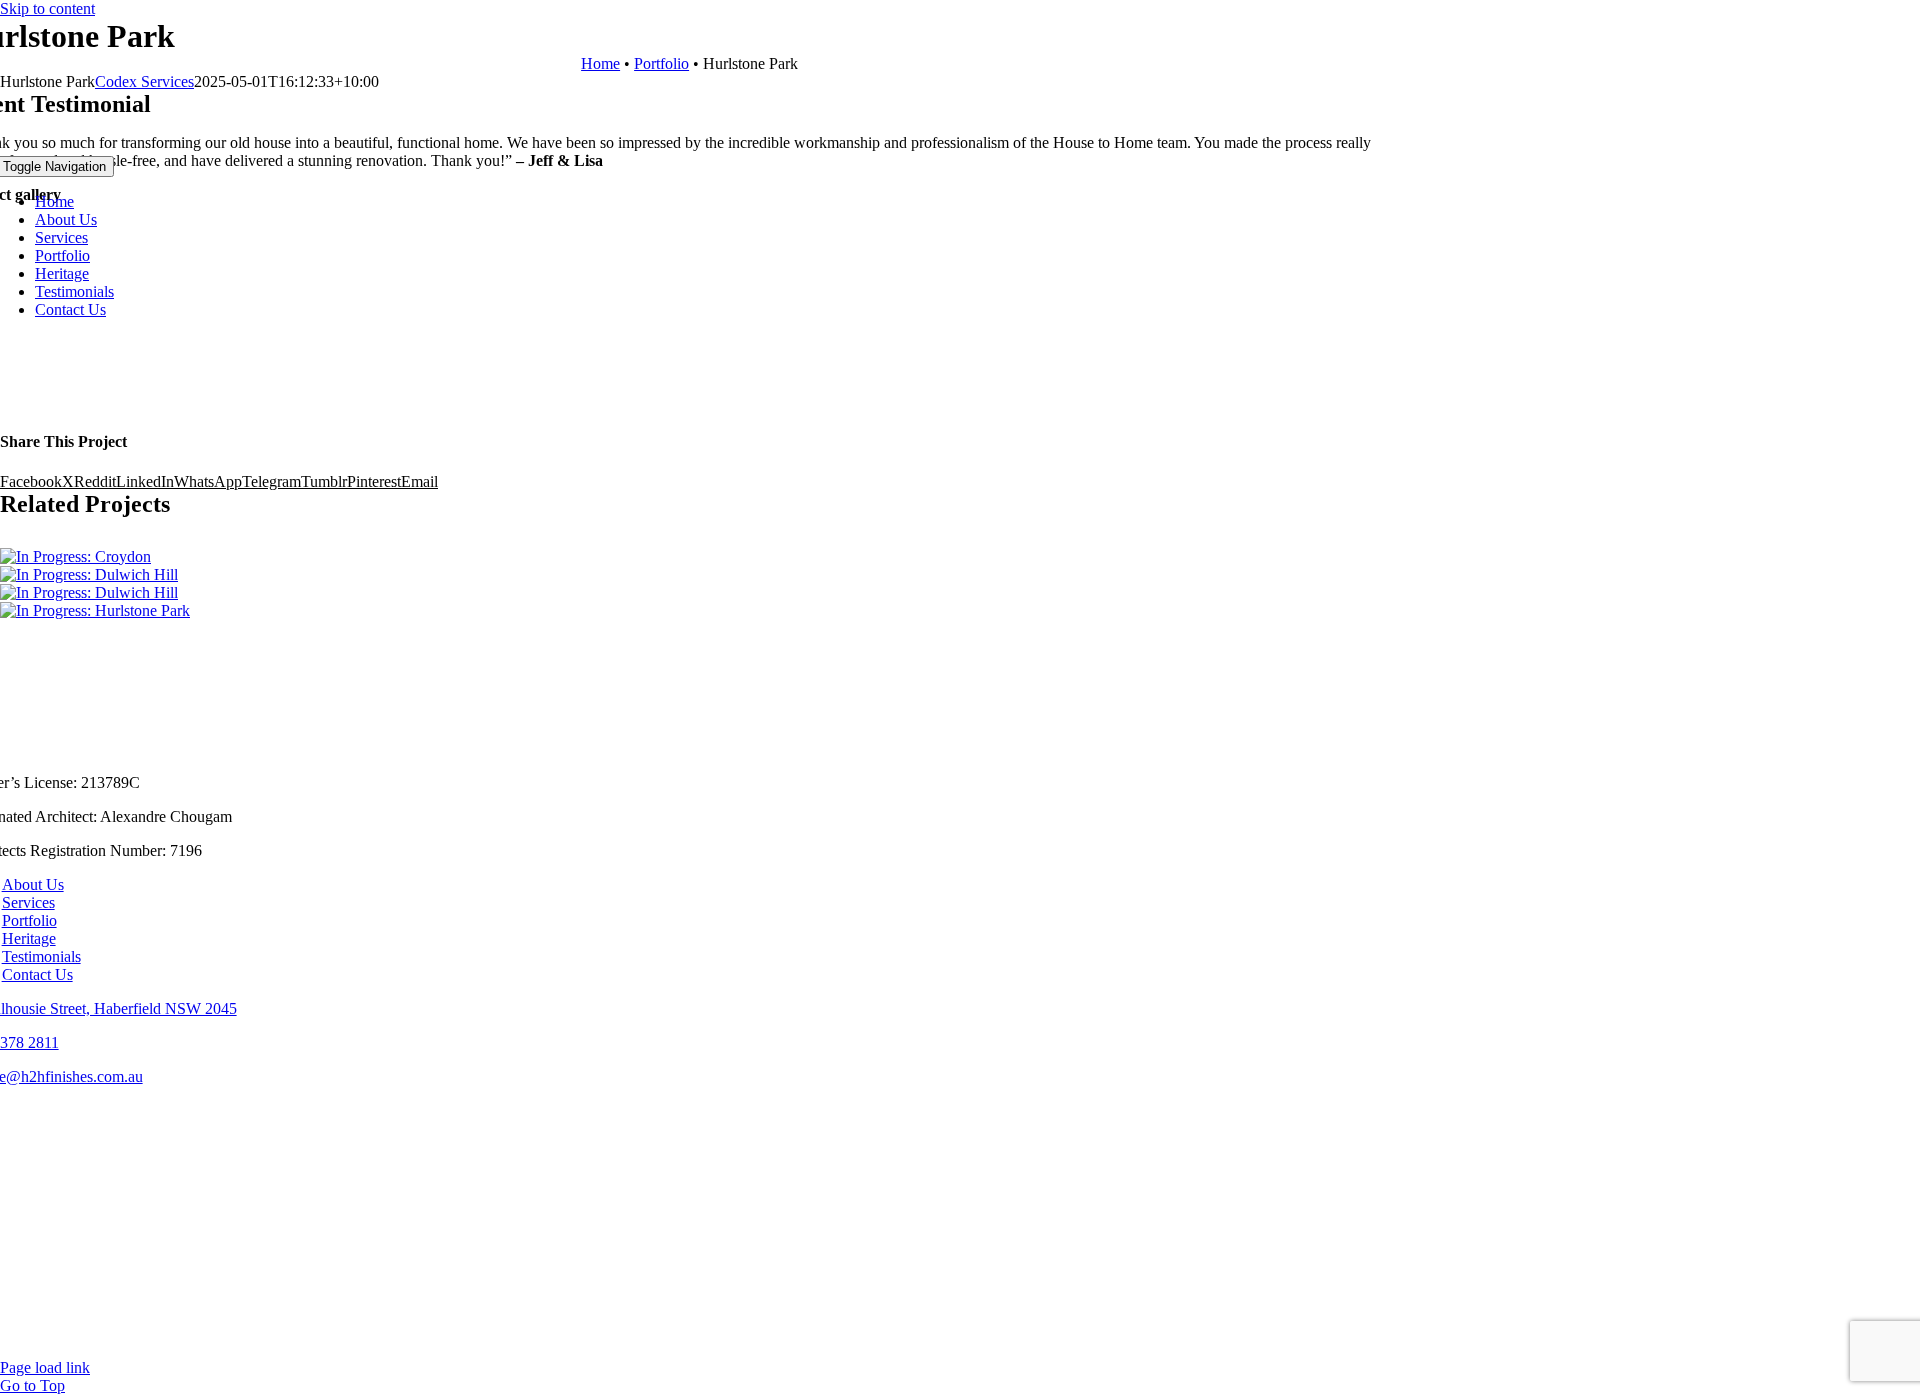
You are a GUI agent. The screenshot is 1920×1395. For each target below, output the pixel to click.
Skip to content (47, 8)
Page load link (45, 1367)
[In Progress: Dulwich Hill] (89, 592)
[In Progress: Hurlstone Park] (95, 610)
